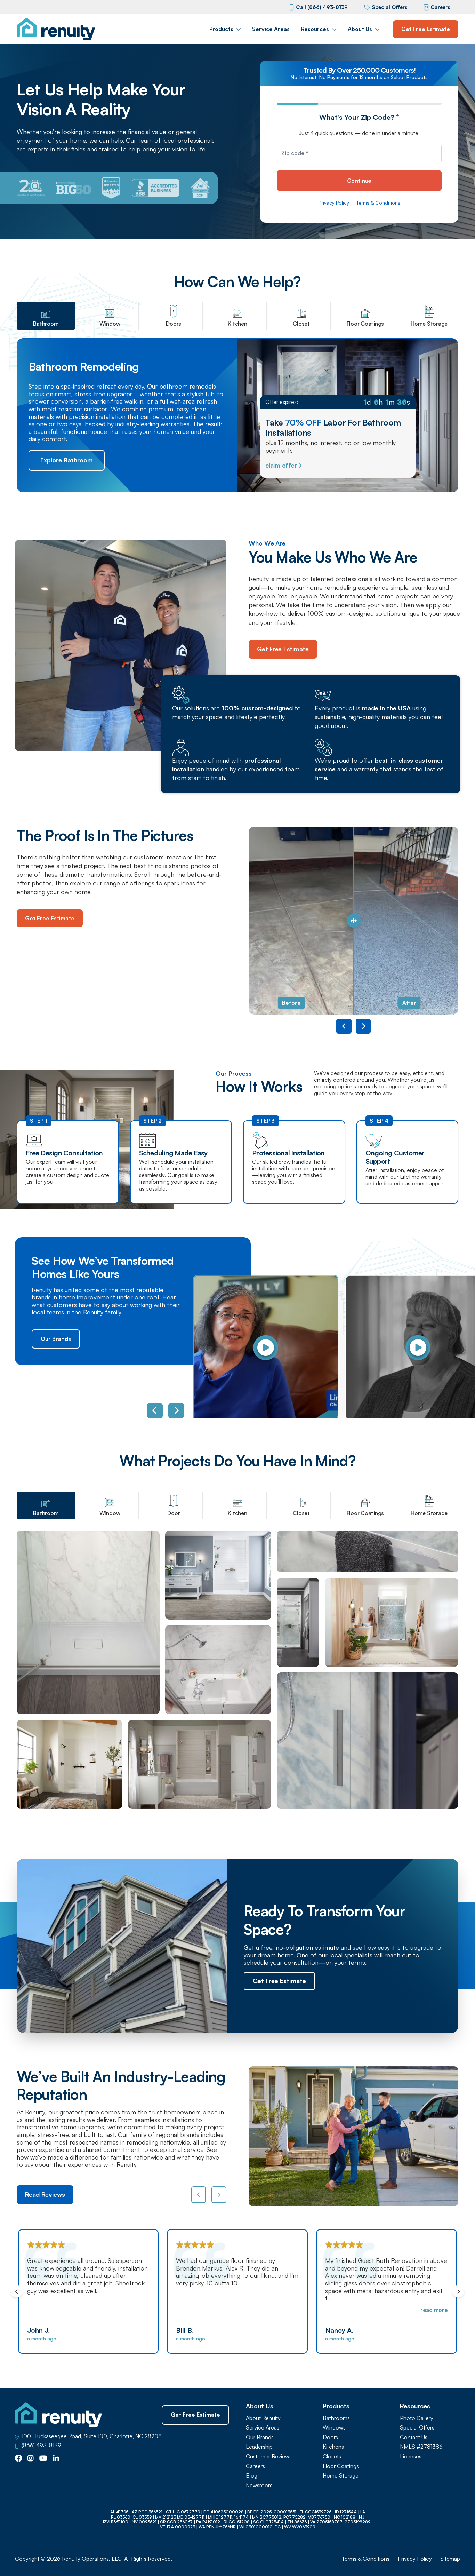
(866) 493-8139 (41, 2445)
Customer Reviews (269, 2456)
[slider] (354, 921)
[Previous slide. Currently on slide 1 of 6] (155, 1411)
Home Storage (341, 2476)
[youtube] (43, 2459)
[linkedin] (56, 2459)
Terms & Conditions (378, 203)
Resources (315, 29)
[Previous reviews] (199, 2195)
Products (221, 29)
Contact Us (414, 2437)
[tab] (46, 316)
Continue (359, 181)
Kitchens (333, 2447)
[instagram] (31, 2459)
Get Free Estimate (426, 29)
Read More (285, 2310)
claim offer (281, 465)
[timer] (338, 402)
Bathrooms (336, 2418)
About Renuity (263, 2418)
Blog (252, 2476)
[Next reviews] (219, 2195)
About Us (360, 29)
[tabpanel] (237, 1670)
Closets (332, 2456)
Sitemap (450, 2559)
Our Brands (56, 1339)
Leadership (259, 2447)
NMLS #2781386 (421, 2447)
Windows (334, 2428)
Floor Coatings (341, 2466)
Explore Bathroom (67, 460)
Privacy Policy (334, 203)
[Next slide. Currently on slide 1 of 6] (176, 1411)
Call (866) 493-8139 (322, 7)
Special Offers (389, 7)
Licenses (411, 2456)
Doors (330, 2437)
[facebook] (18, 2459)
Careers (440, 7)
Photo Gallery (417, 2418)
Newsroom (259, 2485)
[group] (262, 1348)
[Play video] (266, 1348)
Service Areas (271, 29)
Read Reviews (45, 2194)
